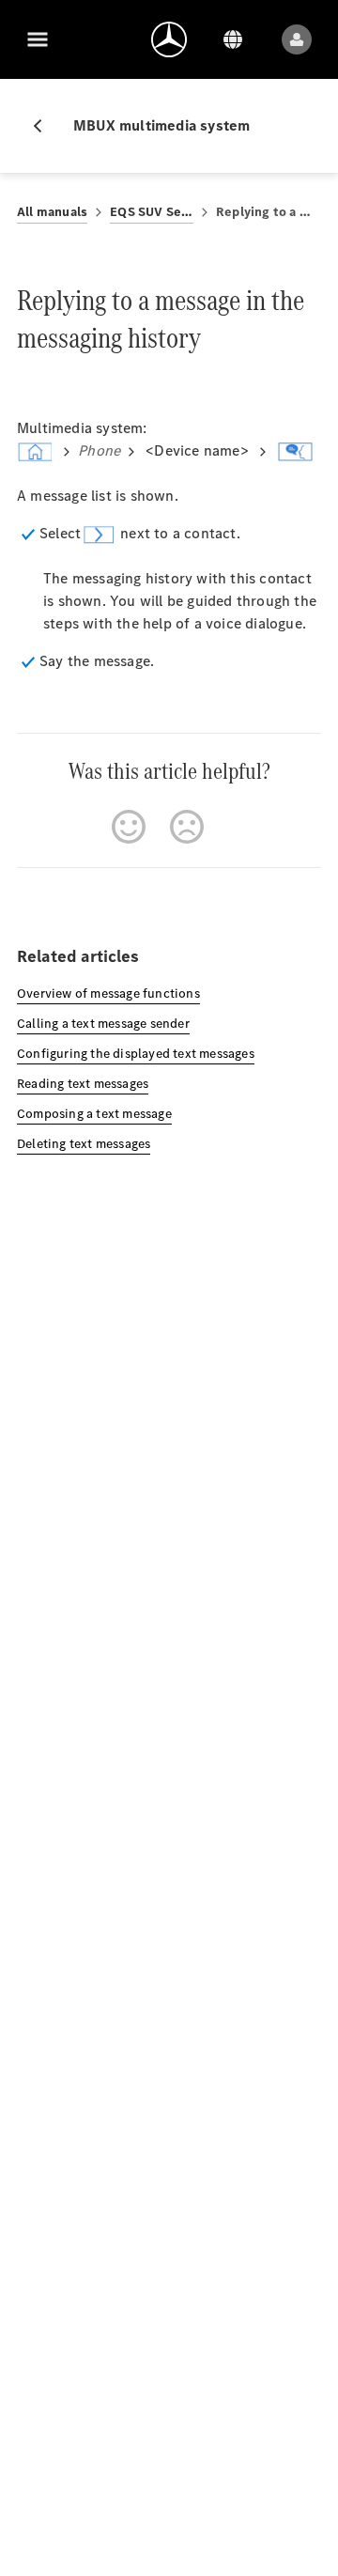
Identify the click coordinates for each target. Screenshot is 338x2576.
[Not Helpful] (187, 827)
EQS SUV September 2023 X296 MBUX (152, 212)
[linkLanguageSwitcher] (233, 39)
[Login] (297, 39)
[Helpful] (129, 827)
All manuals (52, 212)
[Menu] (38, 39)
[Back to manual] (45, 126)
